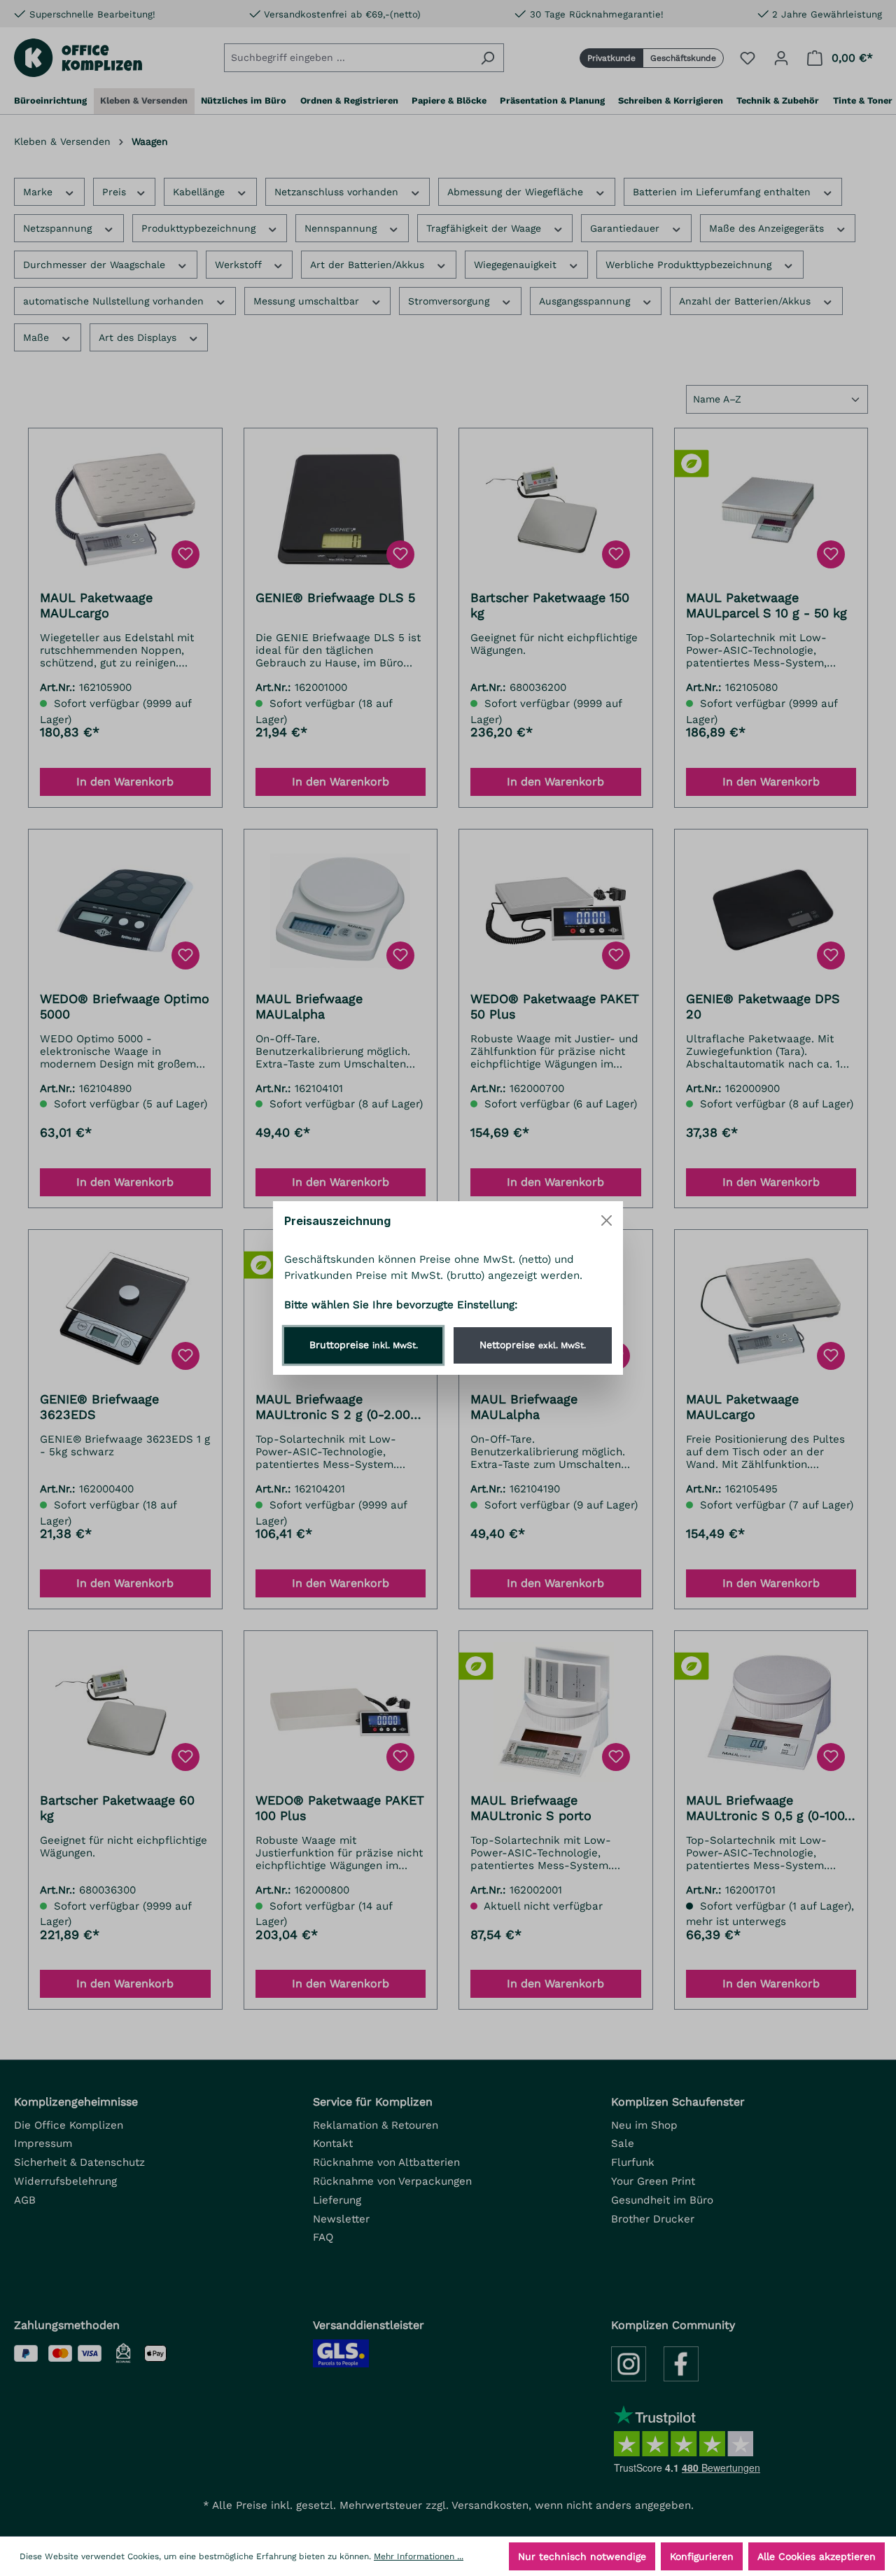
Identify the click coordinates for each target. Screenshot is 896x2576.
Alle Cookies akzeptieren (817, 2556)
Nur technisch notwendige (582, 2556)
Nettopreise (533, 1345)
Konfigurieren (702, 2556)
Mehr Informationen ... (419, 2556)
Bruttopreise (364, 1345)
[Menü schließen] (607, 1220)
